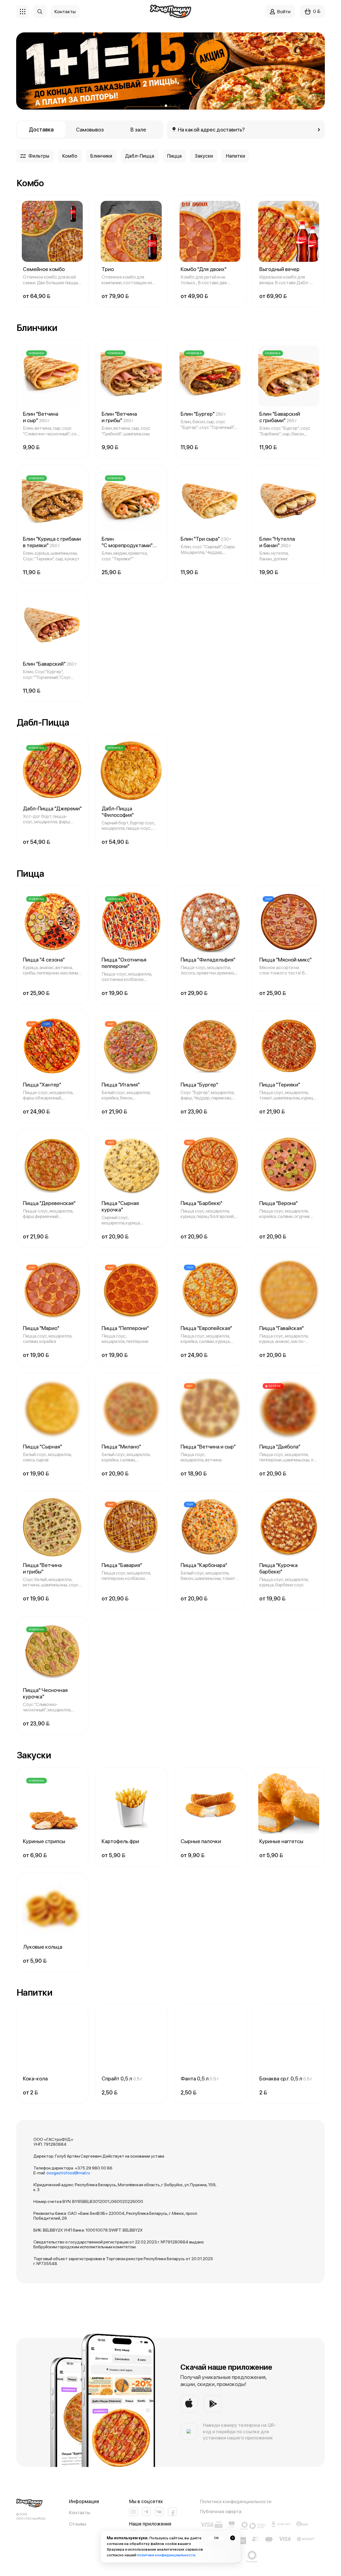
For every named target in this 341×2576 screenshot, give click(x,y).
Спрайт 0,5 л (122, 2079)
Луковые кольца (43, 1947)
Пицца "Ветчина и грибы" (42, 1568)
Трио (108, 269)
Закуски (204, 156)
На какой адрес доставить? (211, 130)
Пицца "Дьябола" (280, 1447)
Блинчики (101, 156)
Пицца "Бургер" (199, 1085)
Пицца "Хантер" (42, 1085)
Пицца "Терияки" (280, 1085)
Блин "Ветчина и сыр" (41, 417)
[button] (161, 106)
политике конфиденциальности (166, 2555)
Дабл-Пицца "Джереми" (52, 808)
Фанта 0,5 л (200, 2079)
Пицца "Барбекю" (201, 1203)
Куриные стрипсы (44, 1841)
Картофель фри (120, 1841)
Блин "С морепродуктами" (127, 542)
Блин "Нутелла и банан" (277, 542)
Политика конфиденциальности (236, 2501)
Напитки (235, 156)
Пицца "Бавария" (122, 1565)
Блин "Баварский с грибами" (280, 417)
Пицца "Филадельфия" (208, 960)
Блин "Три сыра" (206, 539)
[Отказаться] (233, 2538)
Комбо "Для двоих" (204, 269)
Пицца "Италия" (121, 1085)
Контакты (80, 2512)
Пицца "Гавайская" (282, 1328)
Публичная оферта (221, 2511)
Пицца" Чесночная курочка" (45, 1693)
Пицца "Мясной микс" (285, 960)
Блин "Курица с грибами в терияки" (52, 542)
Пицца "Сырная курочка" (120, 1206)
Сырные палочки (201, 1841)
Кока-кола (35, 2079)
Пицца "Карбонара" (204, 1565)
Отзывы (78, 2524)
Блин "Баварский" (50, 664)
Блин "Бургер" (203, 414)
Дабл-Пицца (140, 156)
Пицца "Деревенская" (49, 1203)
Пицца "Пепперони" (125, 1328)
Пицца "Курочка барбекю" (278, 1568)
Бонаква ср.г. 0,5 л (286, 2079)
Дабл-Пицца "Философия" (118, 812)
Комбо (70, 156)
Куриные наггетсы (281, 1841)
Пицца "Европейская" (206, 1328)
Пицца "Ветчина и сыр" (208, 1447)
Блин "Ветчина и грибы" (119, 417)
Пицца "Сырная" (42, 1447)
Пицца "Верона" (278, 1203)
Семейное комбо (44, 269)
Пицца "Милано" (121, 1447)
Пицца (174, 156)
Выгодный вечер (279, 269)
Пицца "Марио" (41, 1328)
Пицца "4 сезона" (44, 960)
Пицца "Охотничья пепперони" (124, 963)
